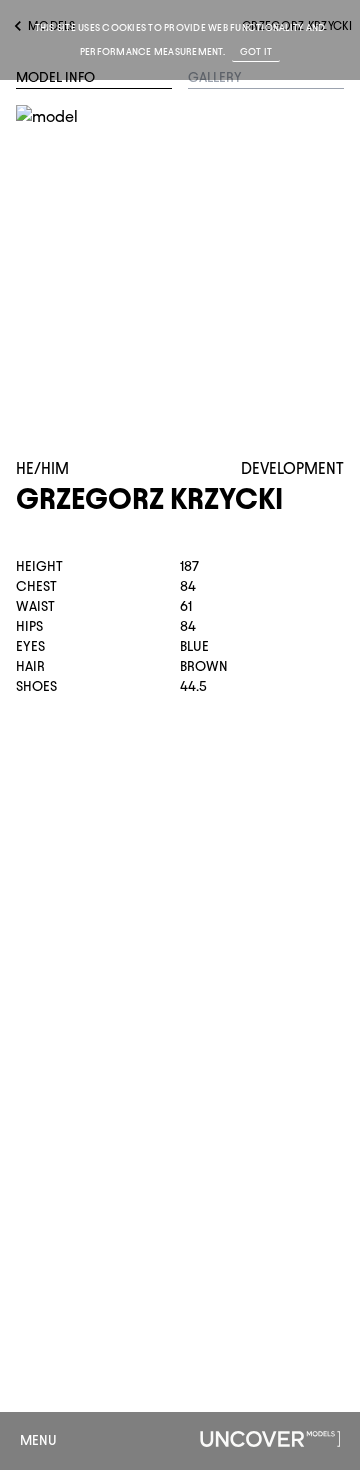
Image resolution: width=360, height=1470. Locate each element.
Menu (38, 1440)
